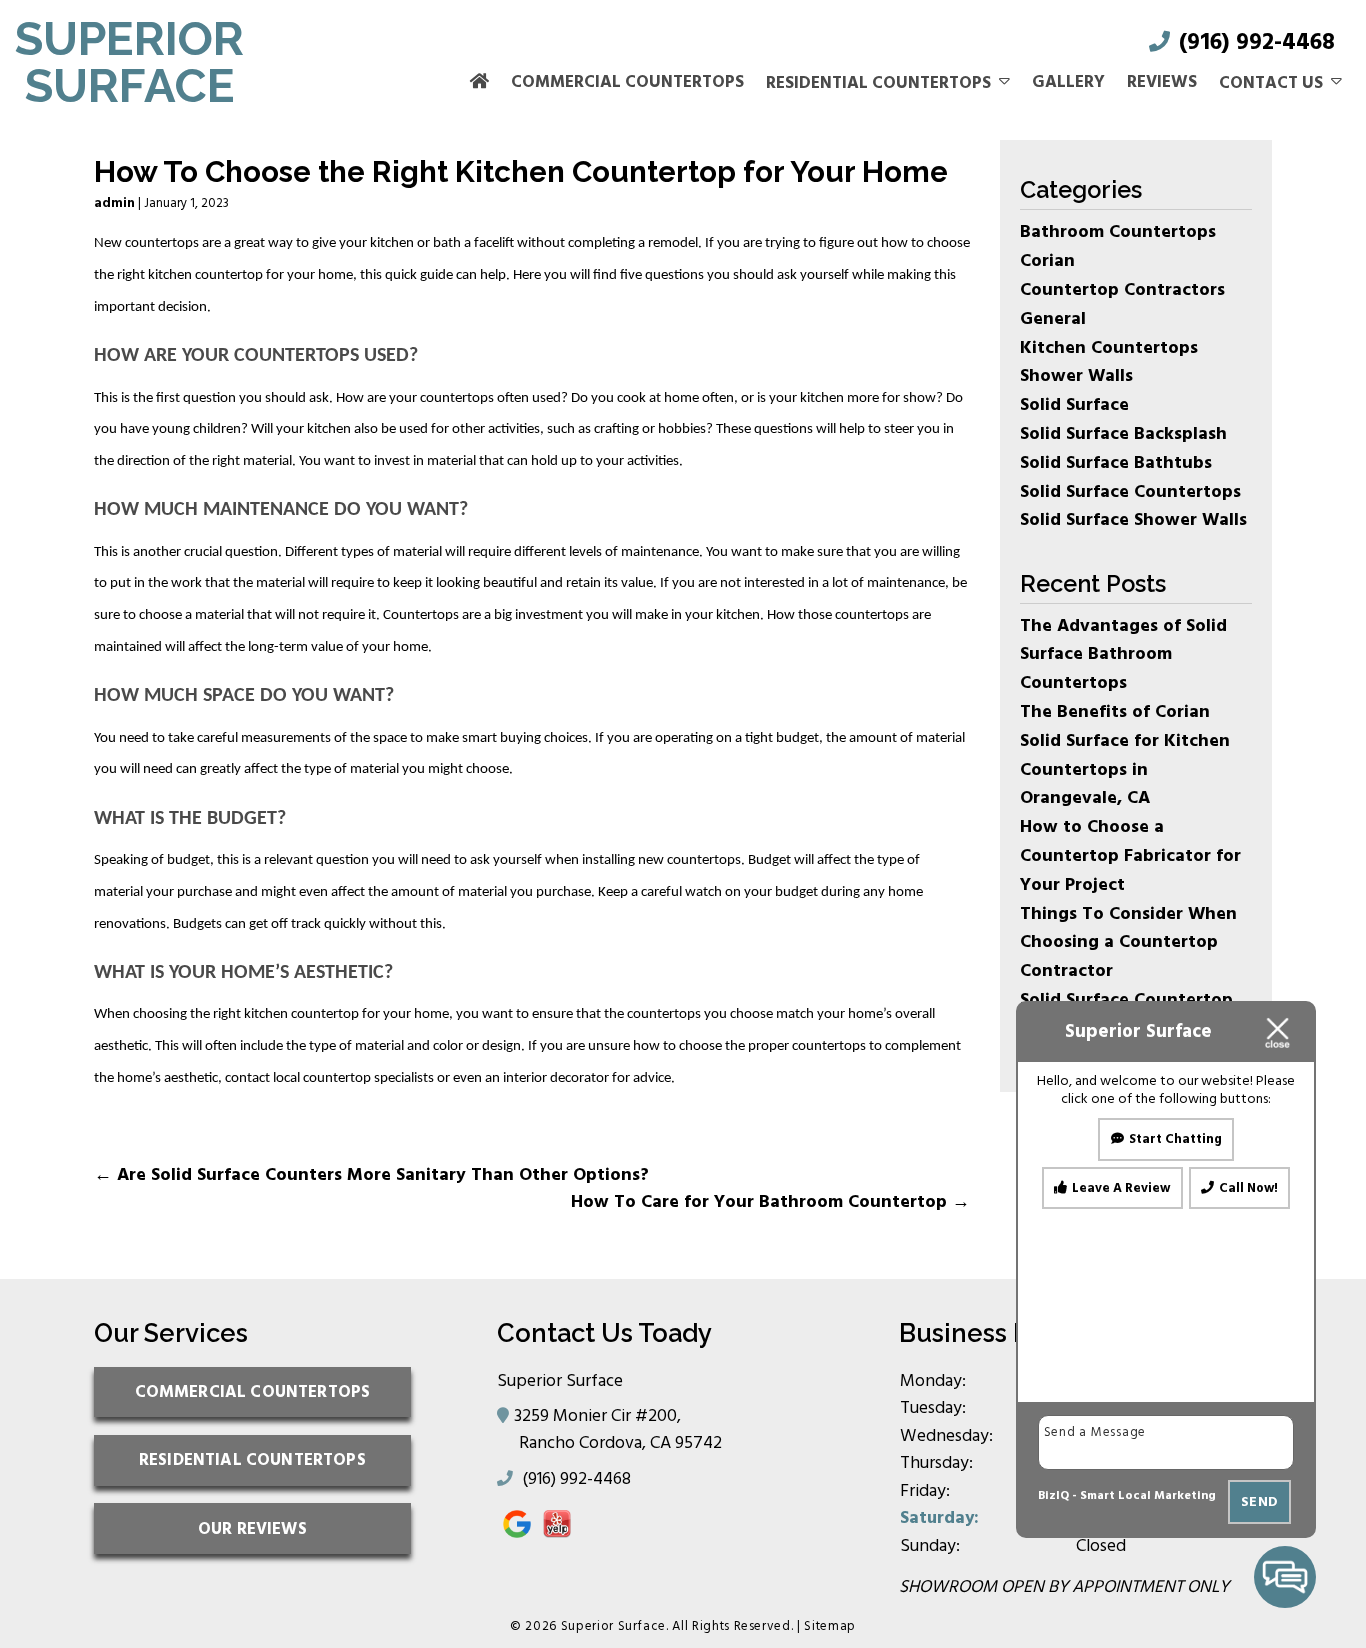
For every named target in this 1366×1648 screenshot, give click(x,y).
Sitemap (830, 1626)
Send (1259, 1501)
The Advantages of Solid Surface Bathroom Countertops (1123, 654)
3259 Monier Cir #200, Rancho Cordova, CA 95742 (620, 1429)
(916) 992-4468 (1254, 42)
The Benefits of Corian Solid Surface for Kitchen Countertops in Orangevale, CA (1125, 754)
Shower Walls (1076, 375)
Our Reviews (252, 1528)
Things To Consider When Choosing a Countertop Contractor (1128, 942)
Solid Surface (1074, 404)
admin (114, 203)
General (1053, 318)
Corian (1047, 260)
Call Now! (1248, 1189)
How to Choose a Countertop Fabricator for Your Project (1130, 855)
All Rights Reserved (731, 1626)
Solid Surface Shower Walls (1133, 519)
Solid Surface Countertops (1130, 491)
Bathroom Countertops (1118, 231)
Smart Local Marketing (1148, 1495)
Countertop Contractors (1122, 289)
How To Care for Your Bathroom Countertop (770, 1201)
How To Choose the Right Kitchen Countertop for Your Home (521, 171)
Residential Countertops (878, 83)
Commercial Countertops (627, 82)
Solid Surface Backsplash (1123, 433)
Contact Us (1271, 83)
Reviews (1162, 82)
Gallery (1068, 82)
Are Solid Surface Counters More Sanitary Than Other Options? (371, 1174)
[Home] (479, 83)
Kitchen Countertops (1109, 347)
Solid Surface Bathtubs (1116, 462)
